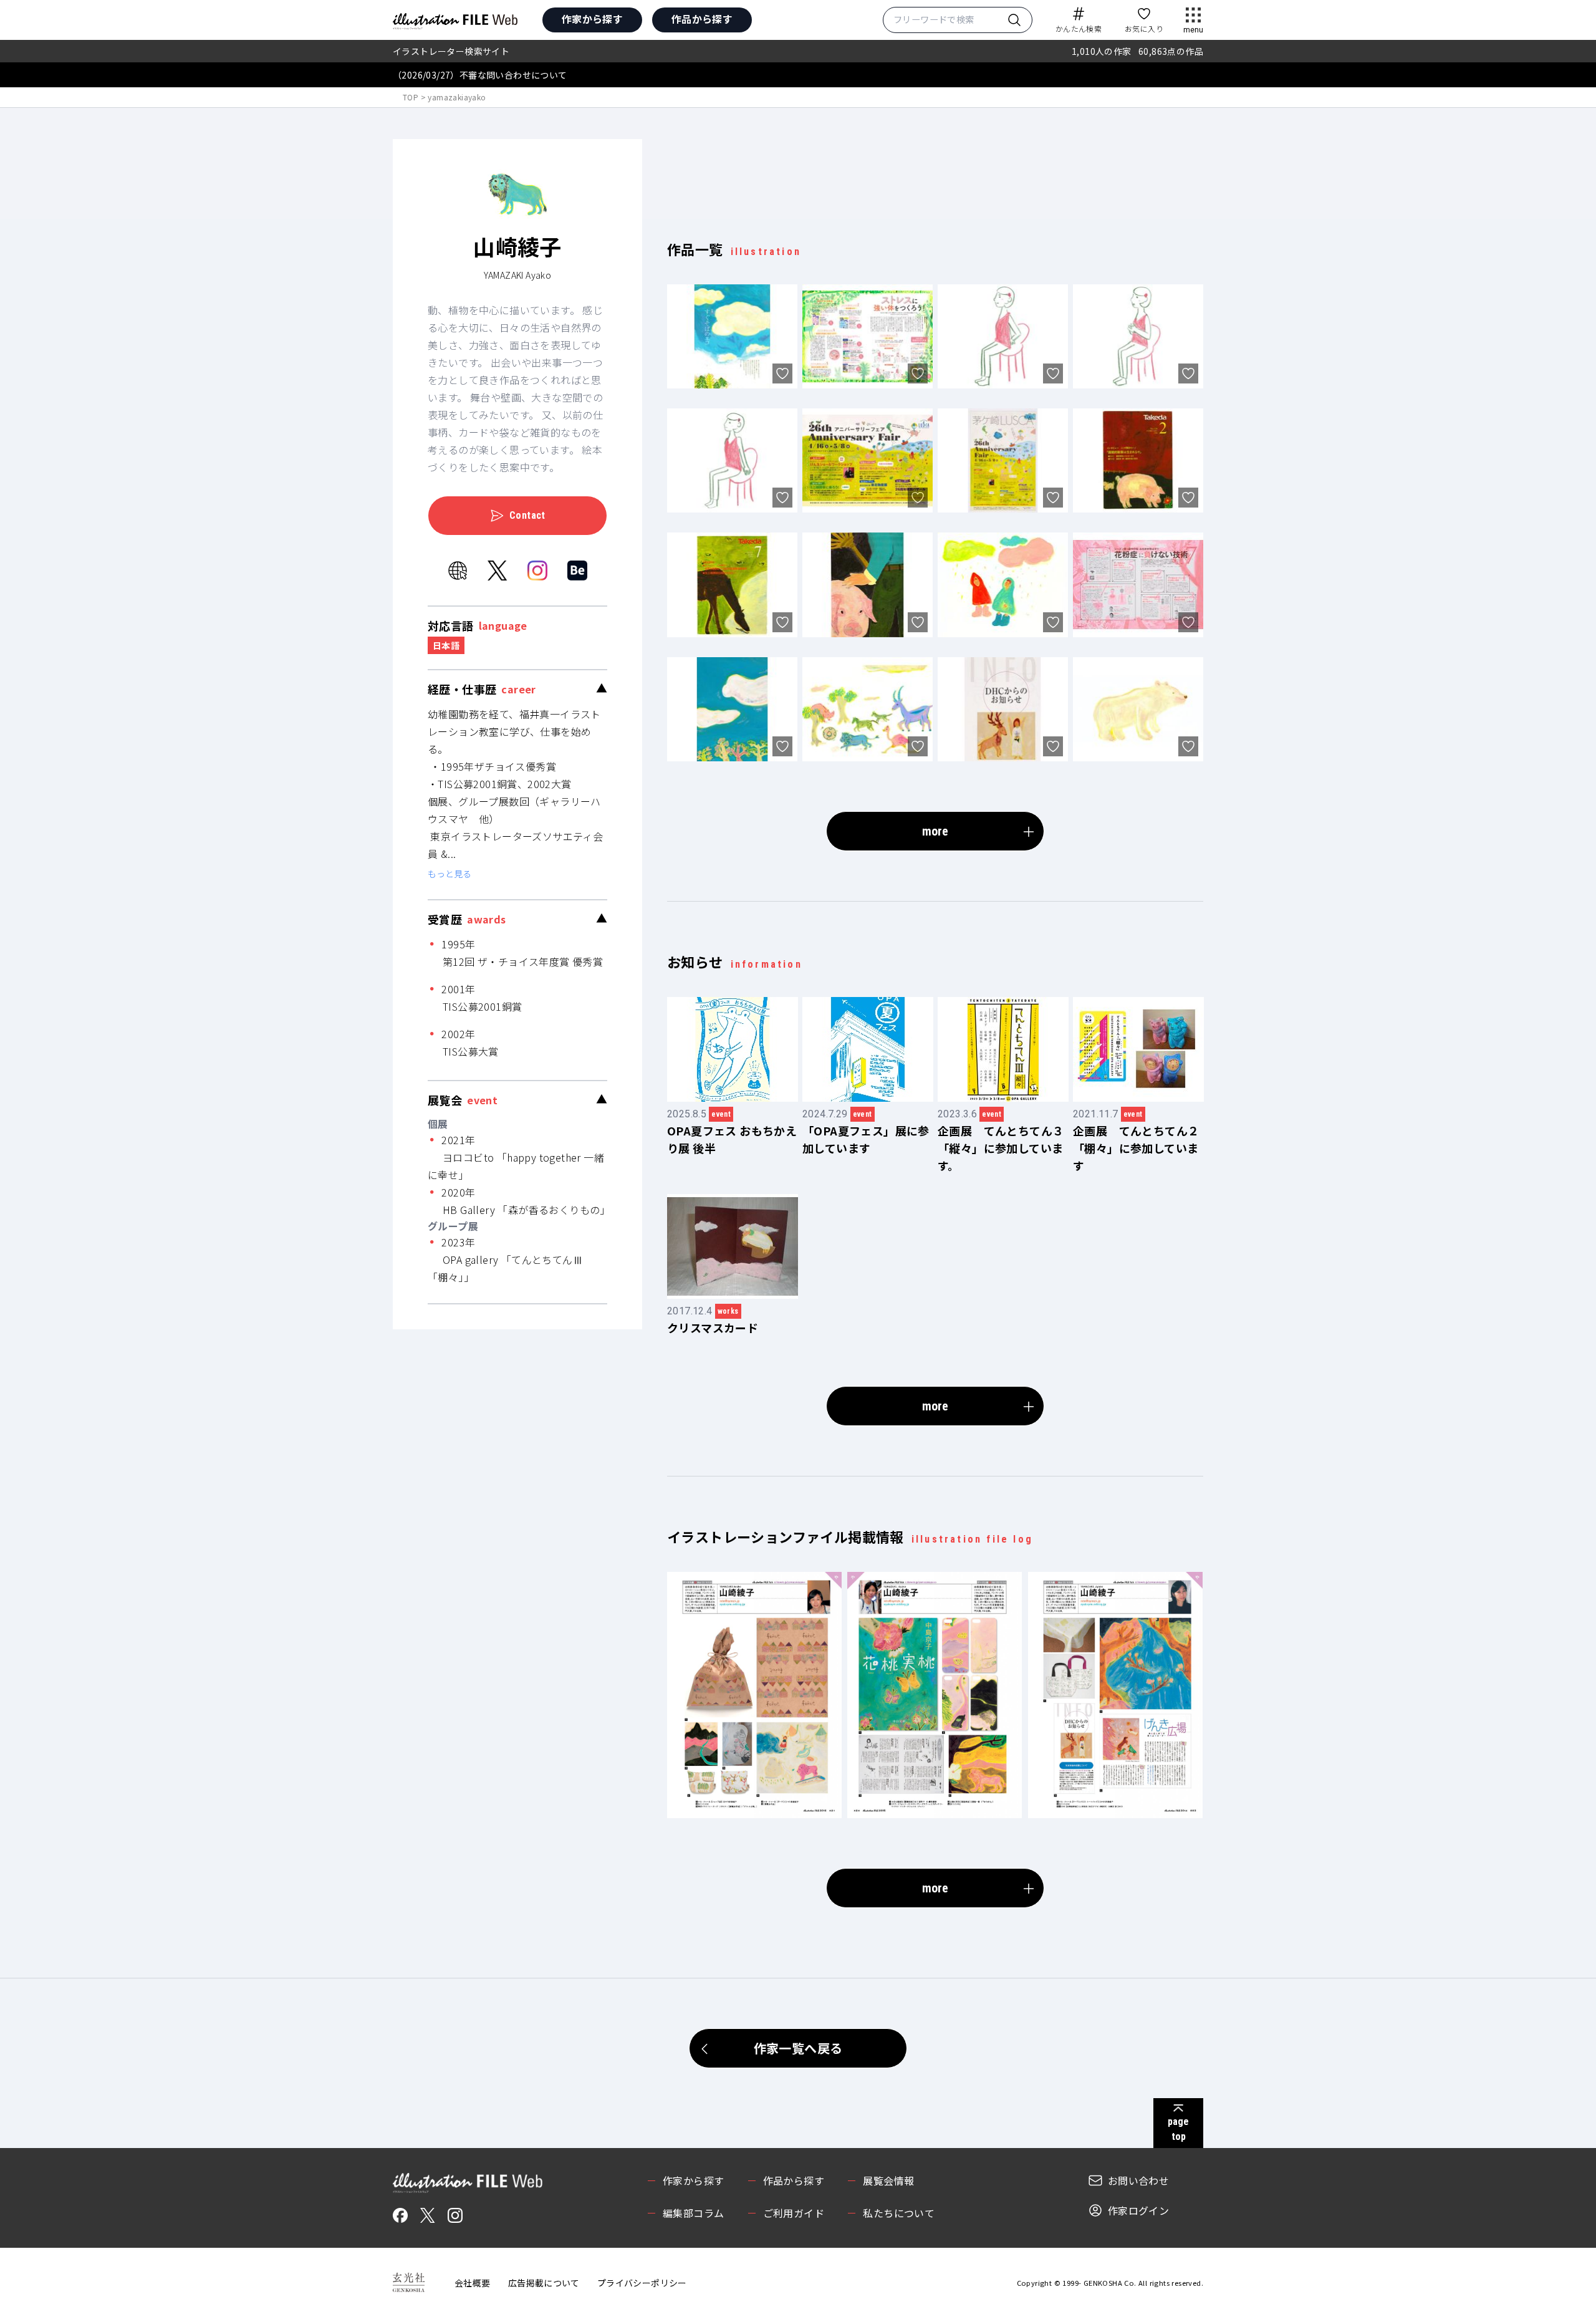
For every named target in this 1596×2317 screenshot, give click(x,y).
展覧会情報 (888, 2180)
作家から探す (592, 19)
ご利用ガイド (794, 2213)
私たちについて (899, 2213)
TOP (411, 97)
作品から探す (702, 19)
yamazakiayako (457, 97)
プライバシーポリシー (642, 2283)
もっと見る (449, 874)
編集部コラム (693, 2213)
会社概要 (473, 2283)
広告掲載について (544, 2283)
